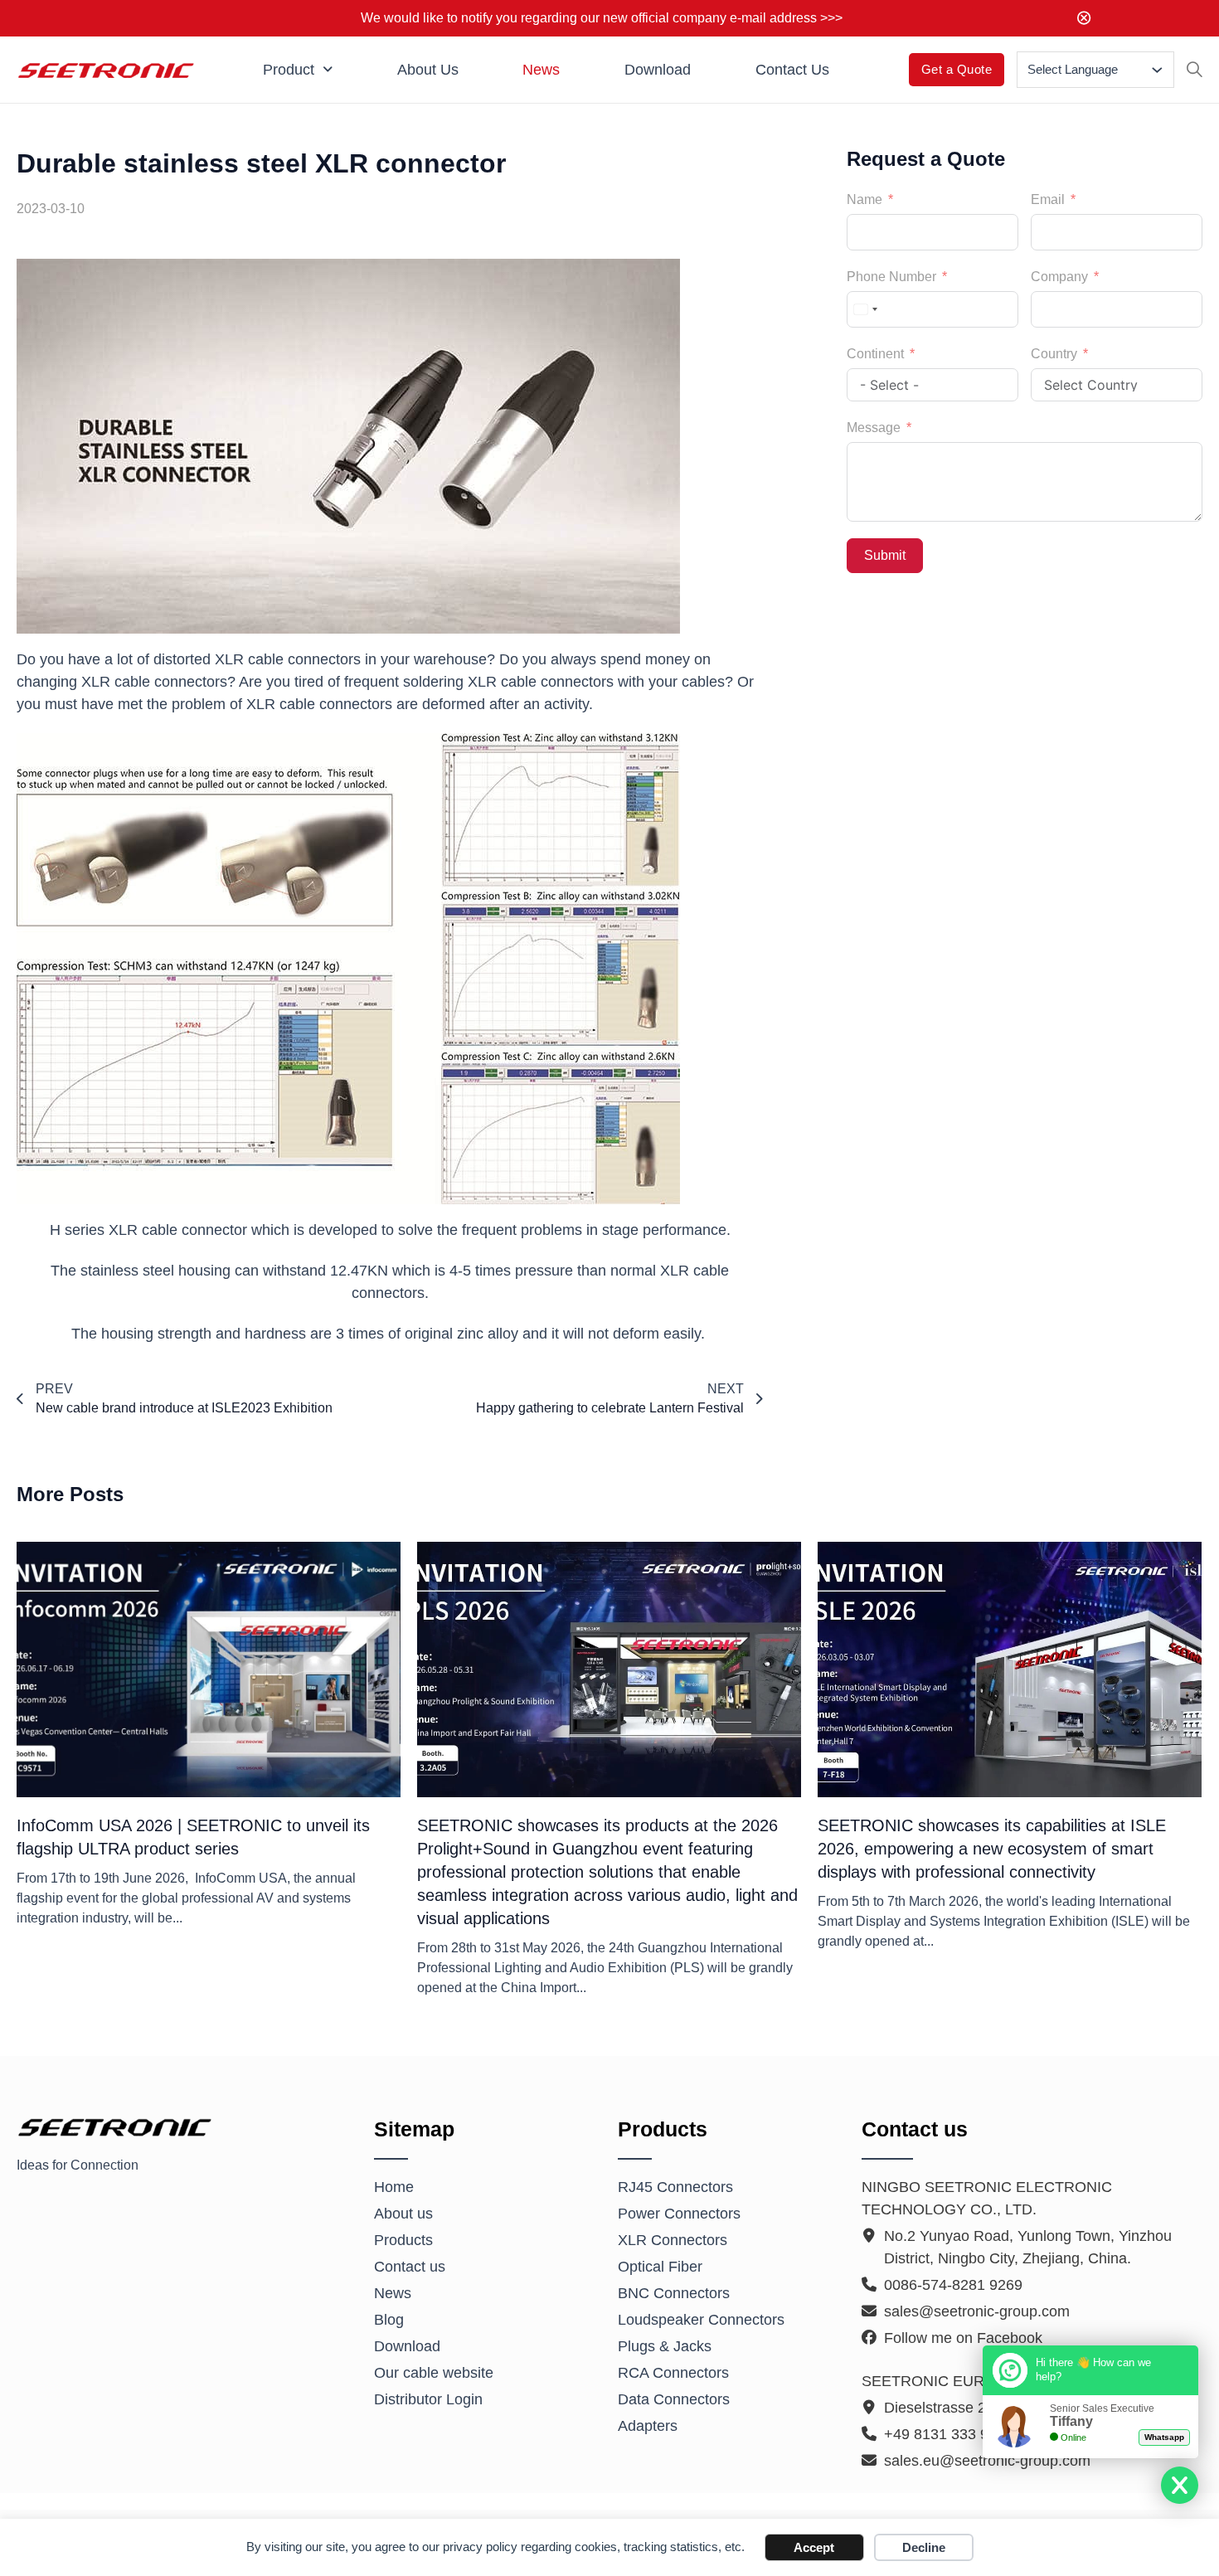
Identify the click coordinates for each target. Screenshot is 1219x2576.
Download (658, 70)
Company (1059, 277)
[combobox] (865, 309)
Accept (814, 2547)
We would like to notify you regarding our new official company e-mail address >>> (602, 18)
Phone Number (891, 277)
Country (1054, 354)
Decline (924, 2547)
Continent (875, 354)
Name (864, 199)
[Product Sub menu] (328, 70)
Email (1048, 199)
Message (874, 428)
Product (289, 70)
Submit (885, 555)
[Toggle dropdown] (1157, 70)
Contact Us (792, 70)
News (541, 70)
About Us (428, 70)
